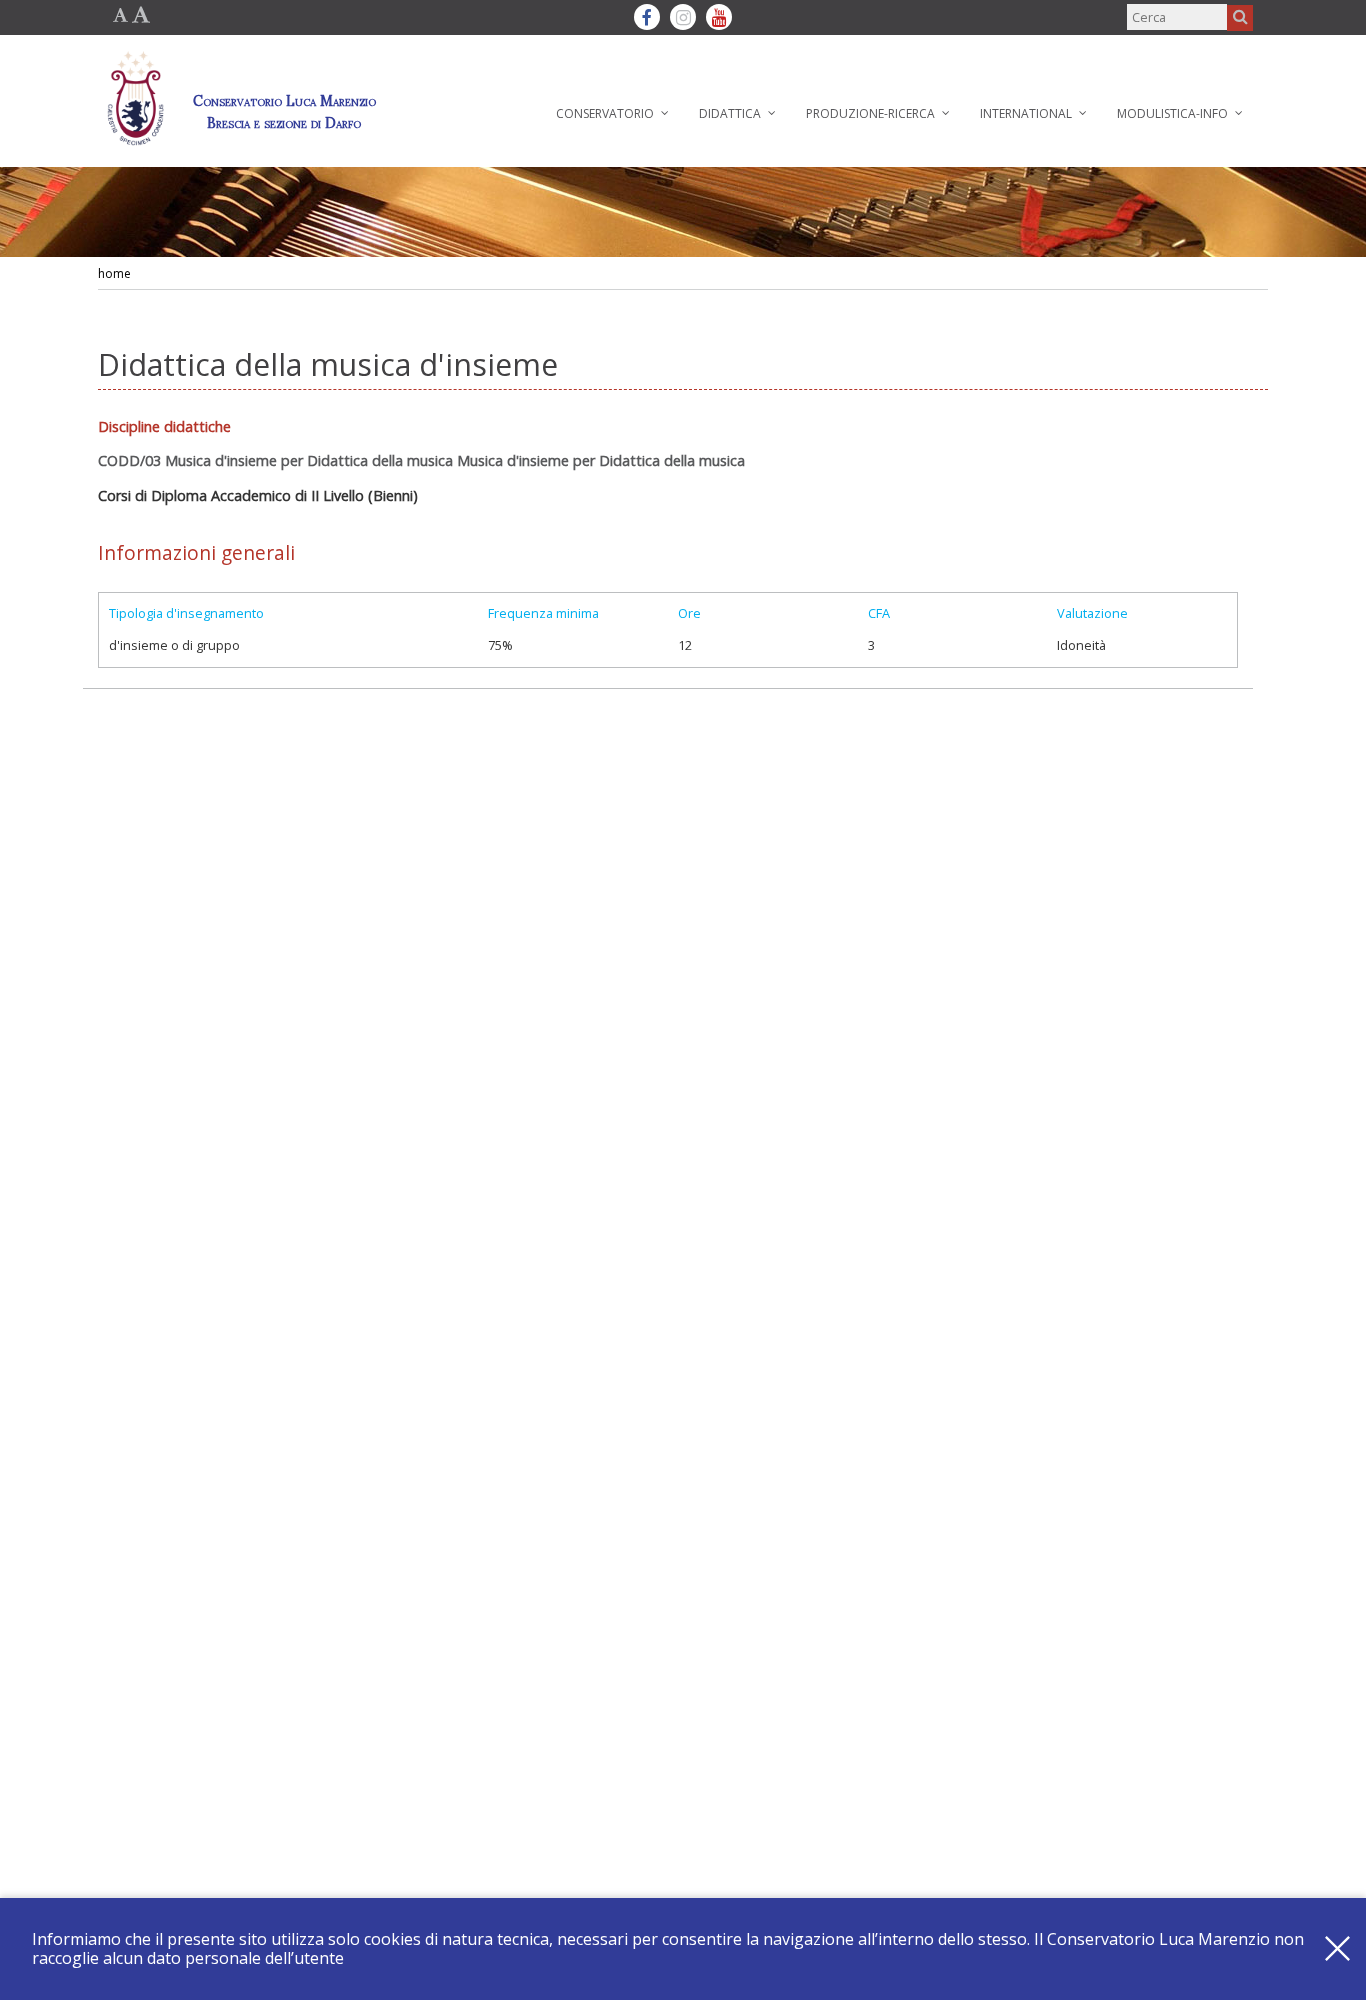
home (114, 273)
